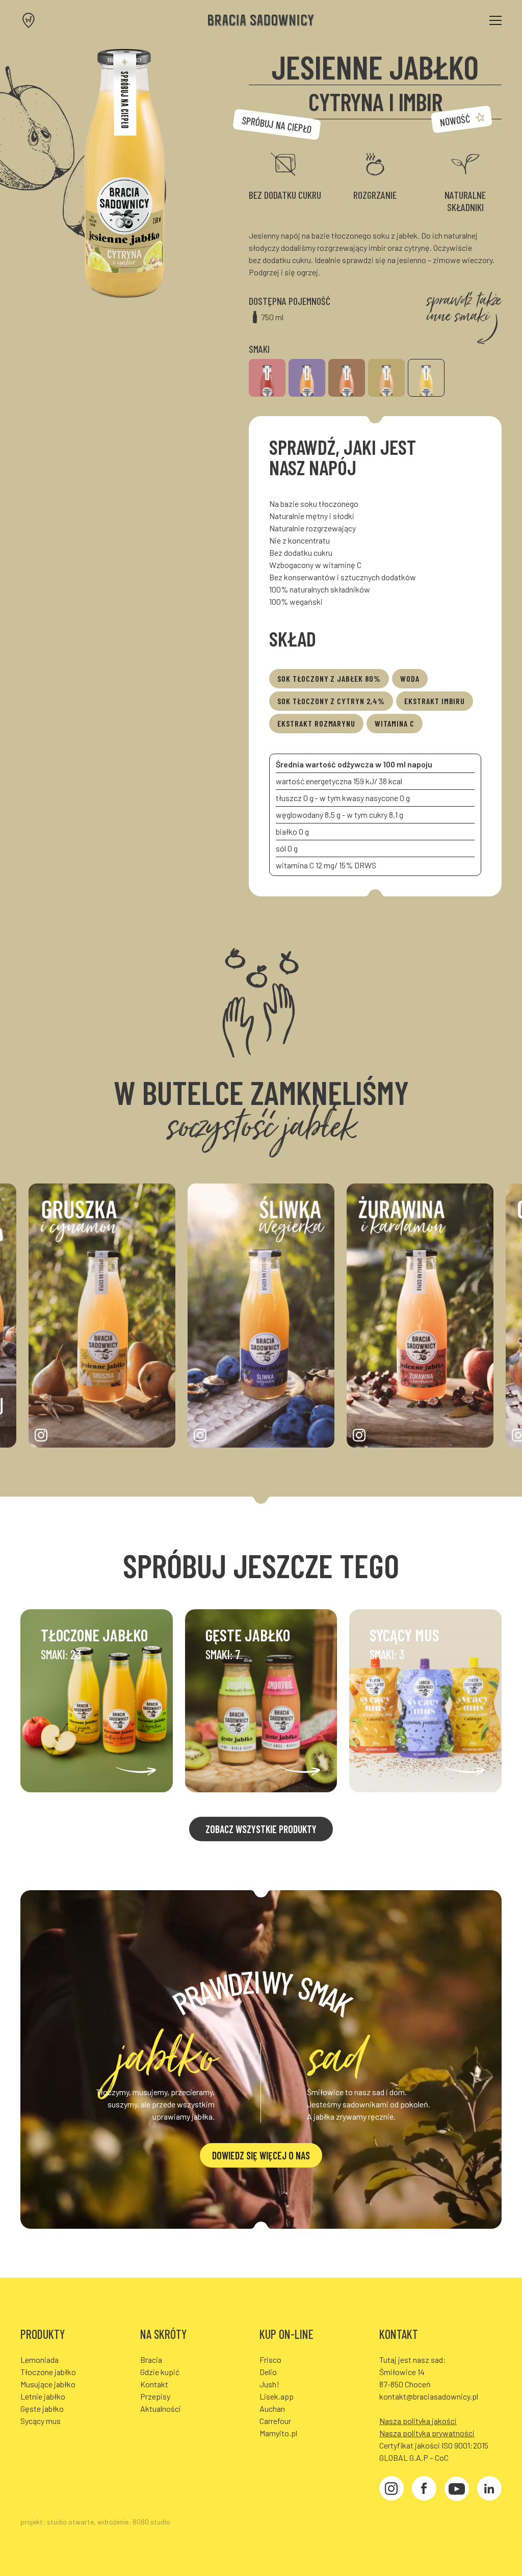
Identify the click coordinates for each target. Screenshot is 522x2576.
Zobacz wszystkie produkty (261, 1829)
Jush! (269, 2384)
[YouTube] (457, 2490)
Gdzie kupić (160, 2372)
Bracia (151, 2360)
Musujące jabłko (48, 2384)
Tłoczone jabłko (48, 2372)
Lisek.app (277, 2396)
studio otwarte (70, 2522)
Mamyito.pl (278, 2433)
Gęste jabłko (42, 2408)
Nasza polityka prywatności (427, 2433)
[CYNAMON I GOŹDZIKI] (347, 378)
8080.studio (151, 2522)
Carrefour (275, 2421)
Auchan (272, 2408)
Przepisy (155, 2396)
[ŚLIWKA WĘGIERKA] (307, 378)
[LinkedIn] (489, 2490)
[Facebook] (424, 2490)
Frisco (270, 2360)
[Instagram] (391, 2490)
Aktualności (161, 2408)
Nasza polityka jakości (418, 2421)
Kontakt (154, 2384)
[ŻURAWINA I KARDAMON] (267, 378)
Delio (268, 2372)
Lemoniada (40, 2360)
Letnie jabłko (43, 2396)
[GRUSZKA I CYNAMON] (386, 378)
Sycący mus (41, 2421)
